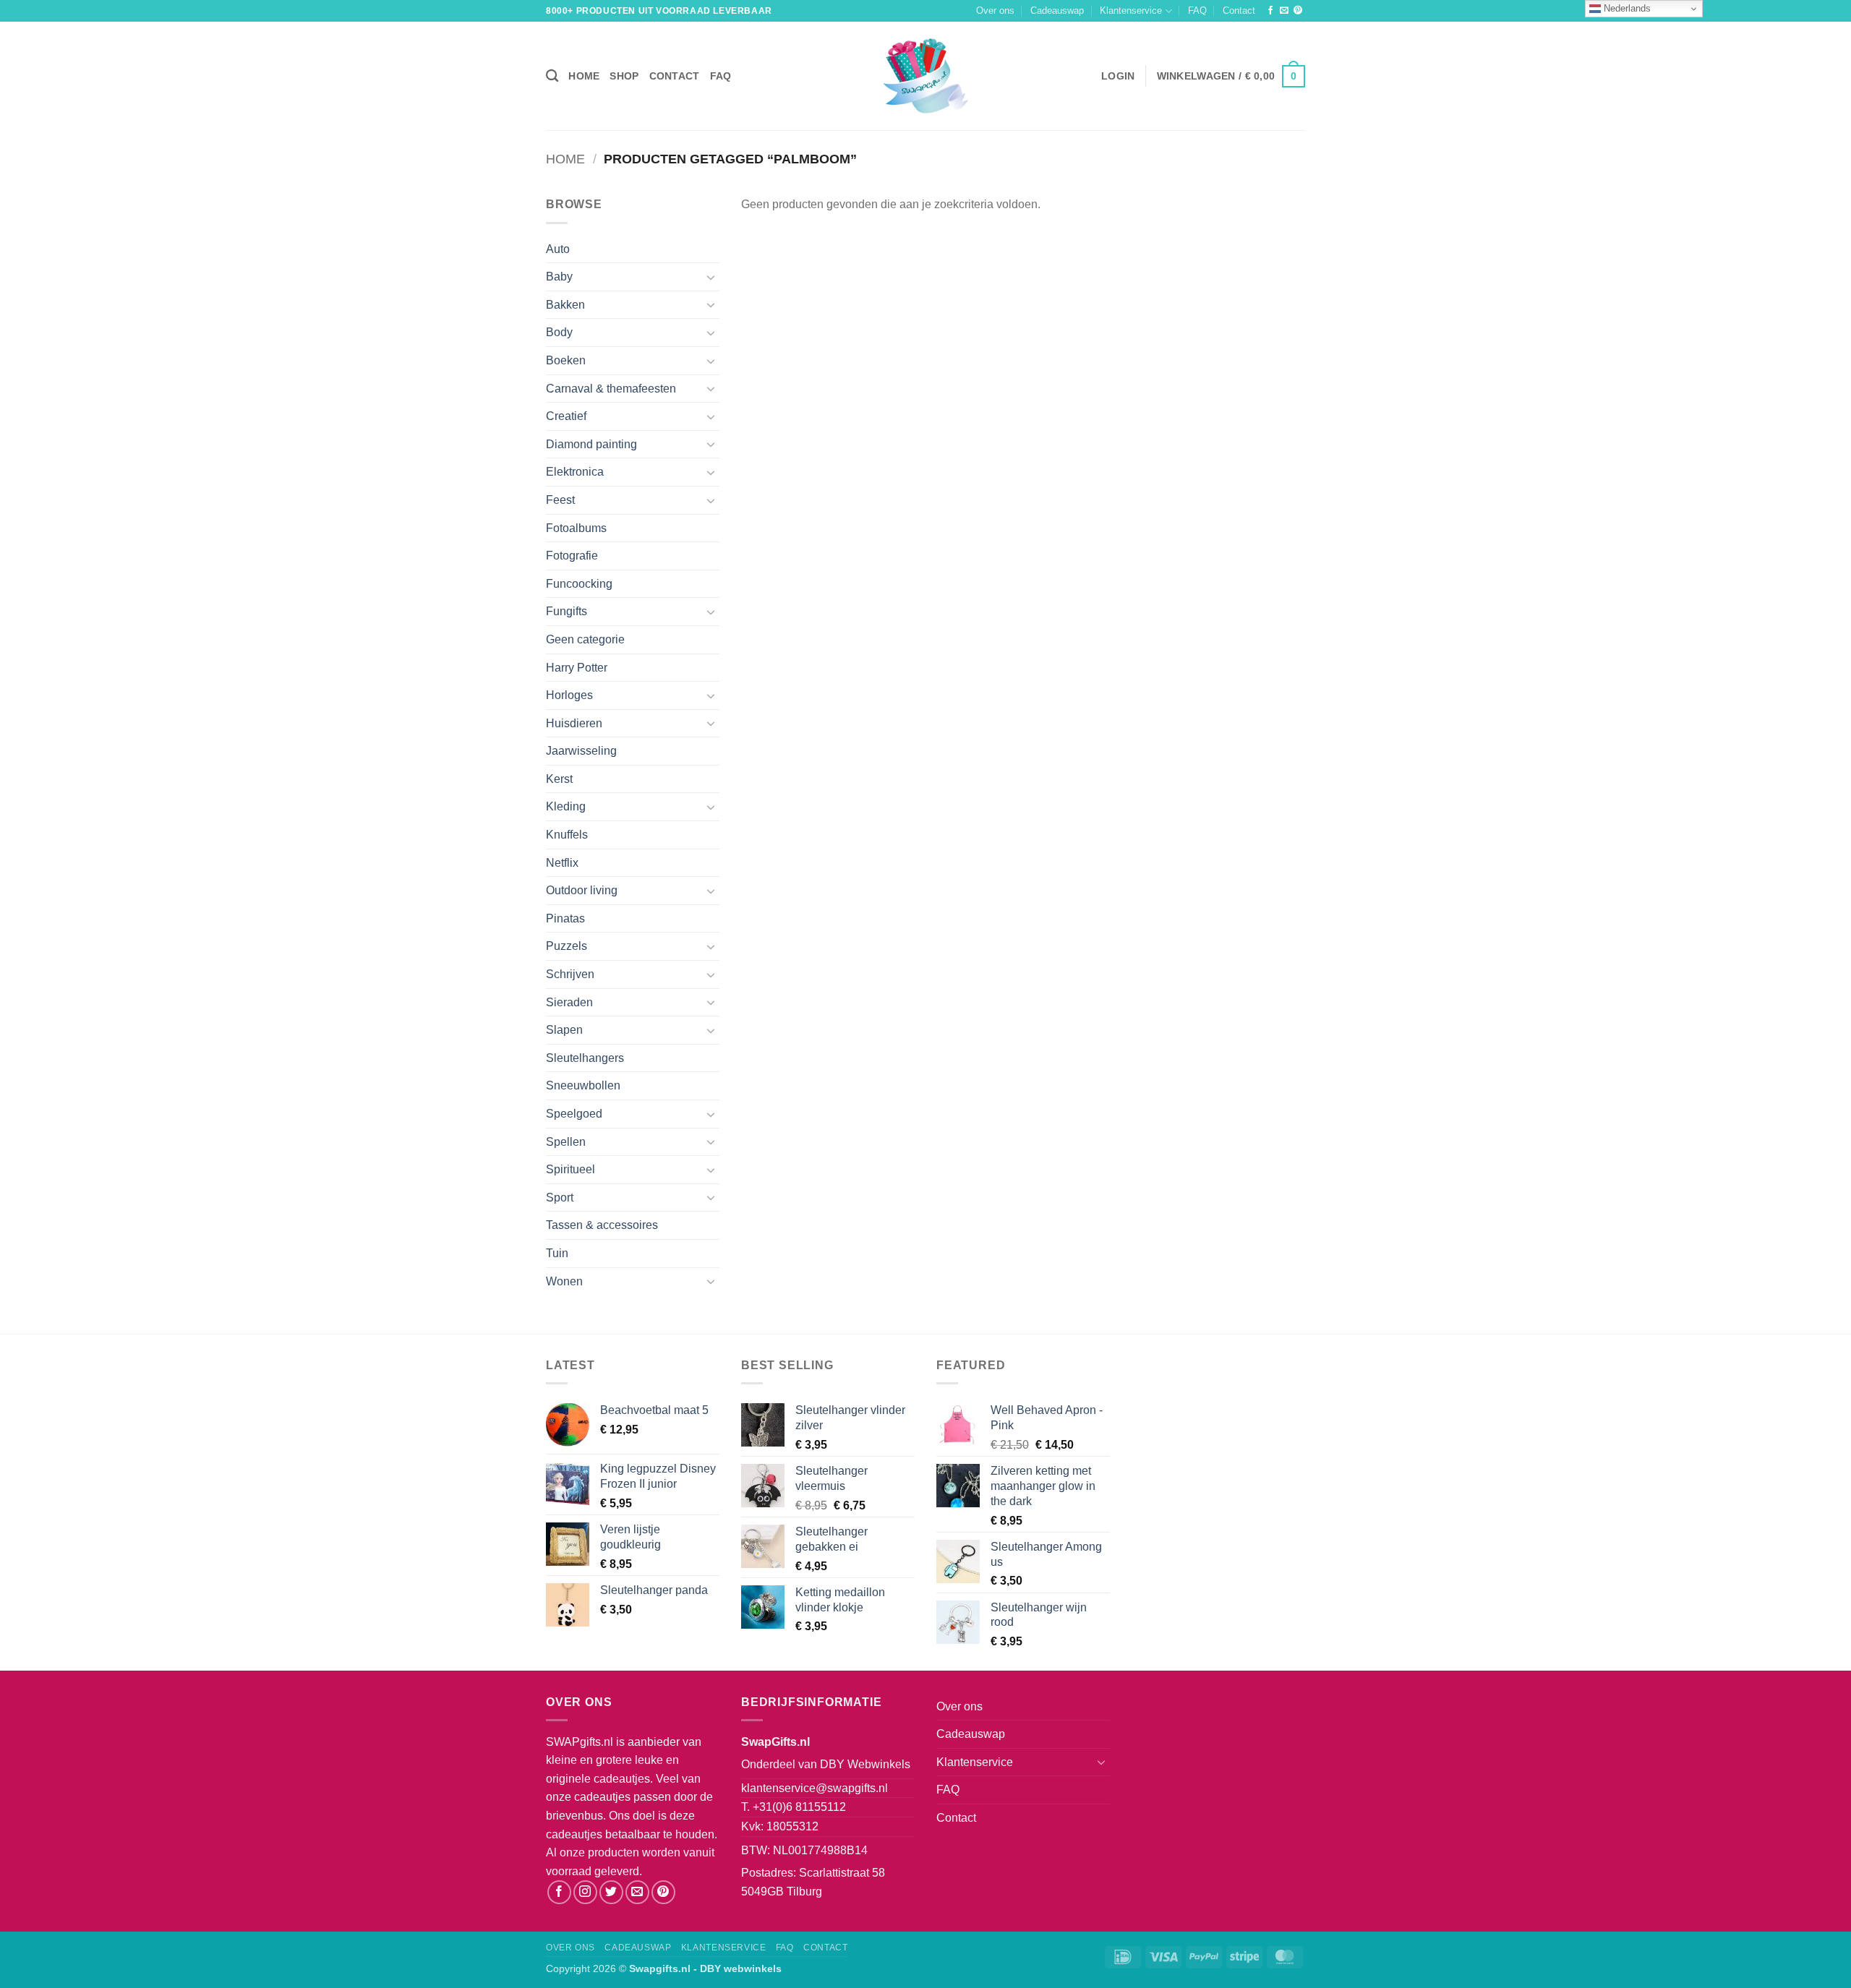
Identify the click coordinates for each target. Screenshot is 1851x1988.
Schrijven (570, 974)
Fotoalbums (576, 528)
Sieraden (569, 1002)
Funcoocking (579, 584)
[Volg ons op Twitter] (611, 1892)
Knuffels (567, 835)
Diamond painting (591, 444)
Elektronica (575, 472)
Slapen (564, 1030)
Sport (560, 1197)
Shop (624, 76)
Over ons (995, 10)
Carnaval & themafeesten (611, 389)
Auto (558, 249)
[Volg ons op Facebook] (1270, 11)
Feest (560, 500)
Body (559, 332)
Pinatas (565, 918)
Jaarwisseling (581, 751)
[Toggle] (711, 277)
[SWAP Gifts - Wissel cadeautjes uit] (925, 76)
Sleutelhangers (585, 1058)
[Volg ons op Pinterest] (1298, 11)
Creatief (566, 416)
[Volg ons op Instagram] (585, 1892)
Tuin (557, 1253)
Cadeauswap (1057, 10)
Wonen (564, 1281)
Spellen (566, 1142)
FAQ (1197, 10)
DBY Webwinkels (865, 1764)
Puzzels (567, 946)
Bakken (565, 305)
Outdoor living (582, 890)
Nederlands (1626, 8)
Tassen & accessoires (602, 1225)
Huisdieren (574, 723)
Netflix (562, 863)
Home (584, 76)
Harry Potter (577, 668)
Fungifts (567, 611)
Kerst (559, 779)
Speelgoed (574, 1114)
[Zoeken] (552, 76)
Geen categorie (585, 639)
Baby (559, 277)
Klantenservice (1131, 10)
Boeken (566, 360)
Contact (1239, 10)
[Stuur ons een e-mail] (1284, 11)
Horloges (569, 695)
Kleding (566, 806)
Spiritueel (570, 1169)
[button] (1118, 76)
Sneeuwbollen (583, 1085)
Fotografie (572, 556)
